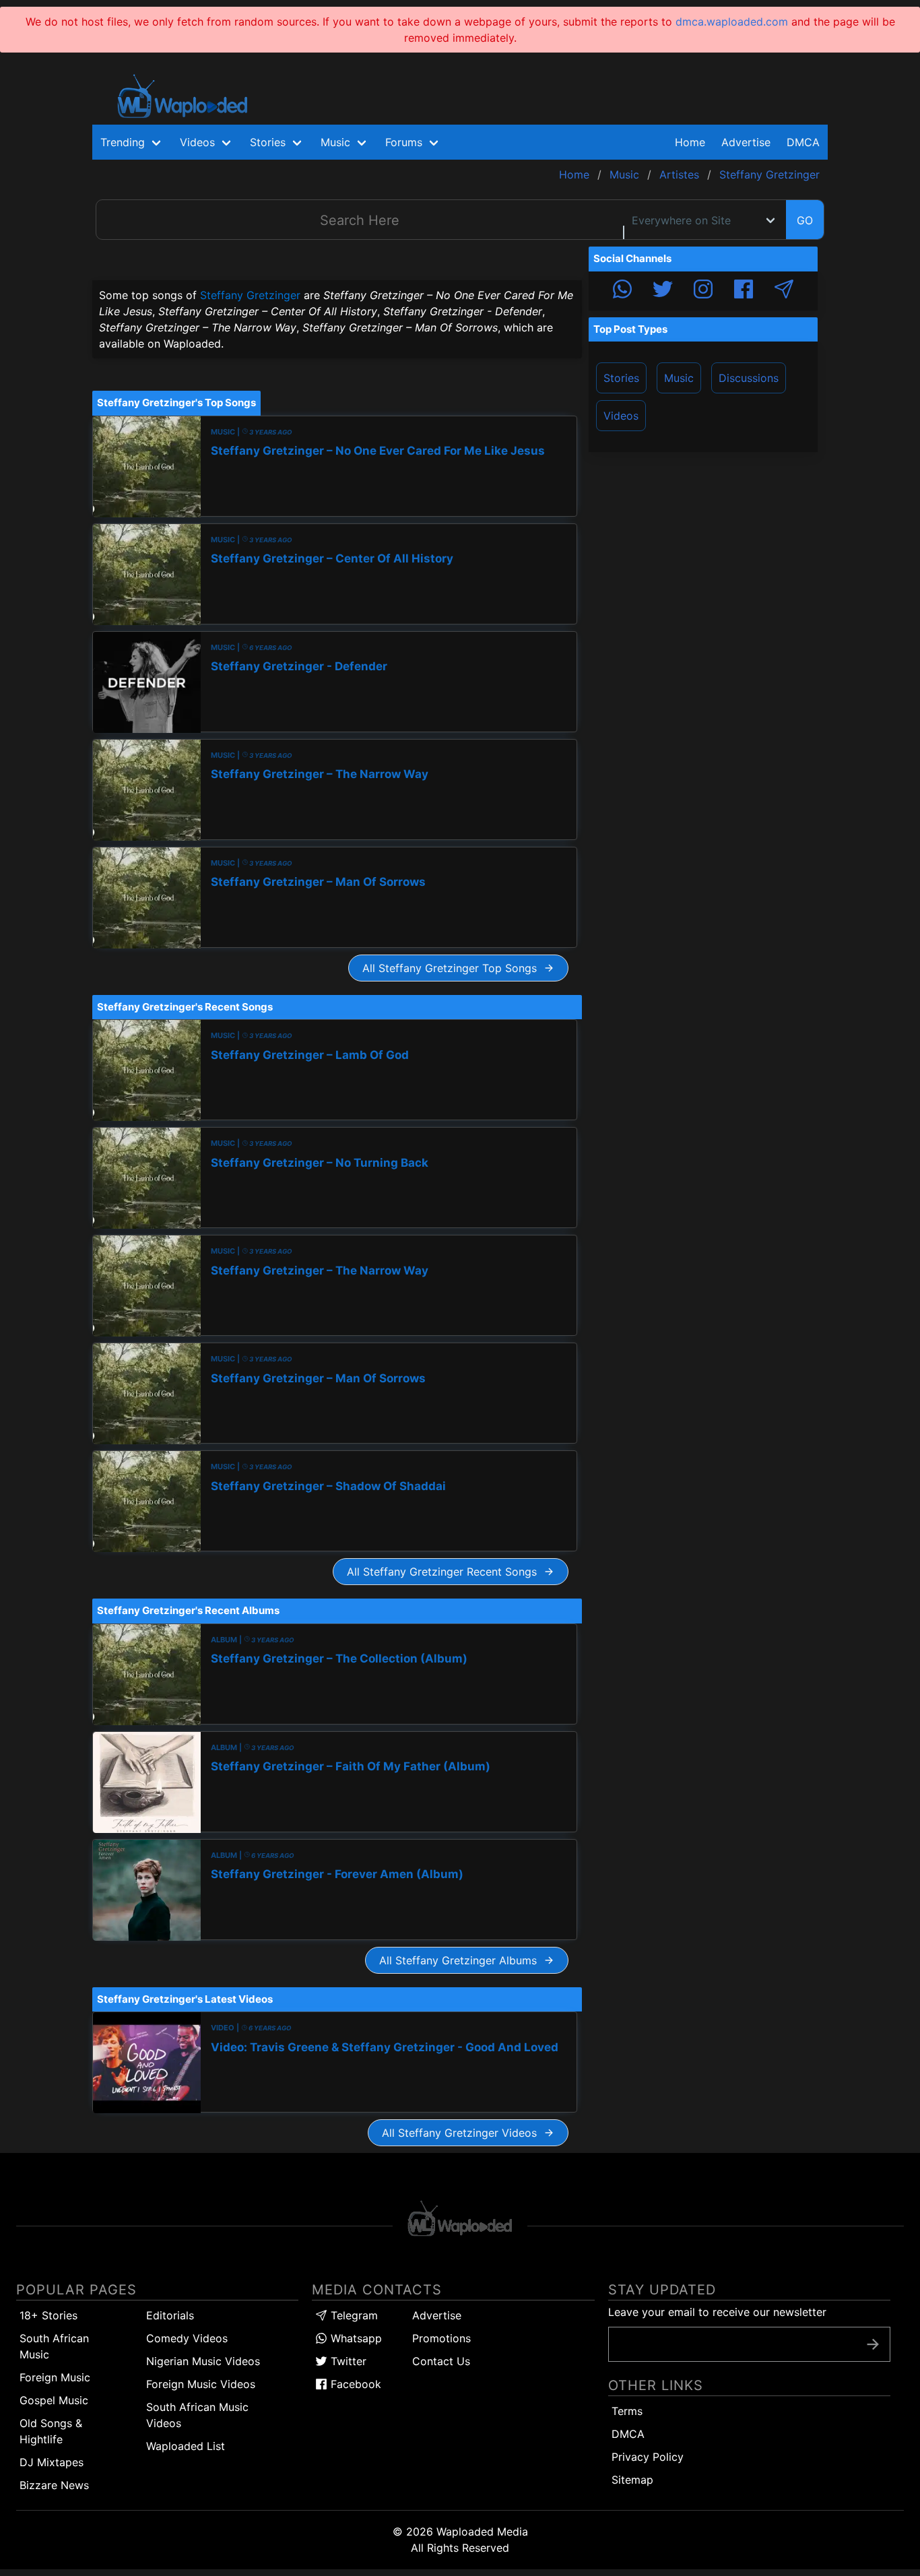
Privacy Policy (648, 2457)
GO (805, 220)
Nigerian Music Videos (203, 2361)
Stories (621, 378)
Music (679, 378)
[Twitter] (663, 291)
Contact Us (441, 2361)
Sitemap (632, 2480)
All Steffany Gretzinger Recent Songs (445, 1572)
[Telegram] (784, 291)
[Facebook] (744, 291)
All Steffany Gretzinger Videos (463, 2133)
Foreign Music (55, 2377)
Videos (621, 416)
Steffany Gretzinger (250, 295)
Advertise (437, 2315)
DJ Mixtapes (52, 2462)
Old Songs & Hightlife (51, 2431)
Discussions (749, 378)
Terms (627, 2411)
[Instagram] (703, 291)
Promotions (441, 2338)
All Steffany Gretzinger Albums (461, 1960)
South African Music (54, 2346)
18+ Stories (48, 2315)
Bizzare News (54, 2485)
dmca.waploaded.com (732, 22)
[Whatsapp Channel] (622, 291)
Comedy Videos (187, 2338)
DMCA (803, 142)
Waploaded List (186, 2446)
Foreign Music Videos (201, 2384)
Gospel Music (54, 2400)
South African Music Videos (197, 2415)
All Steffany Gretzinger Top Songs (453, 968)
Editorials (170, 2315)
